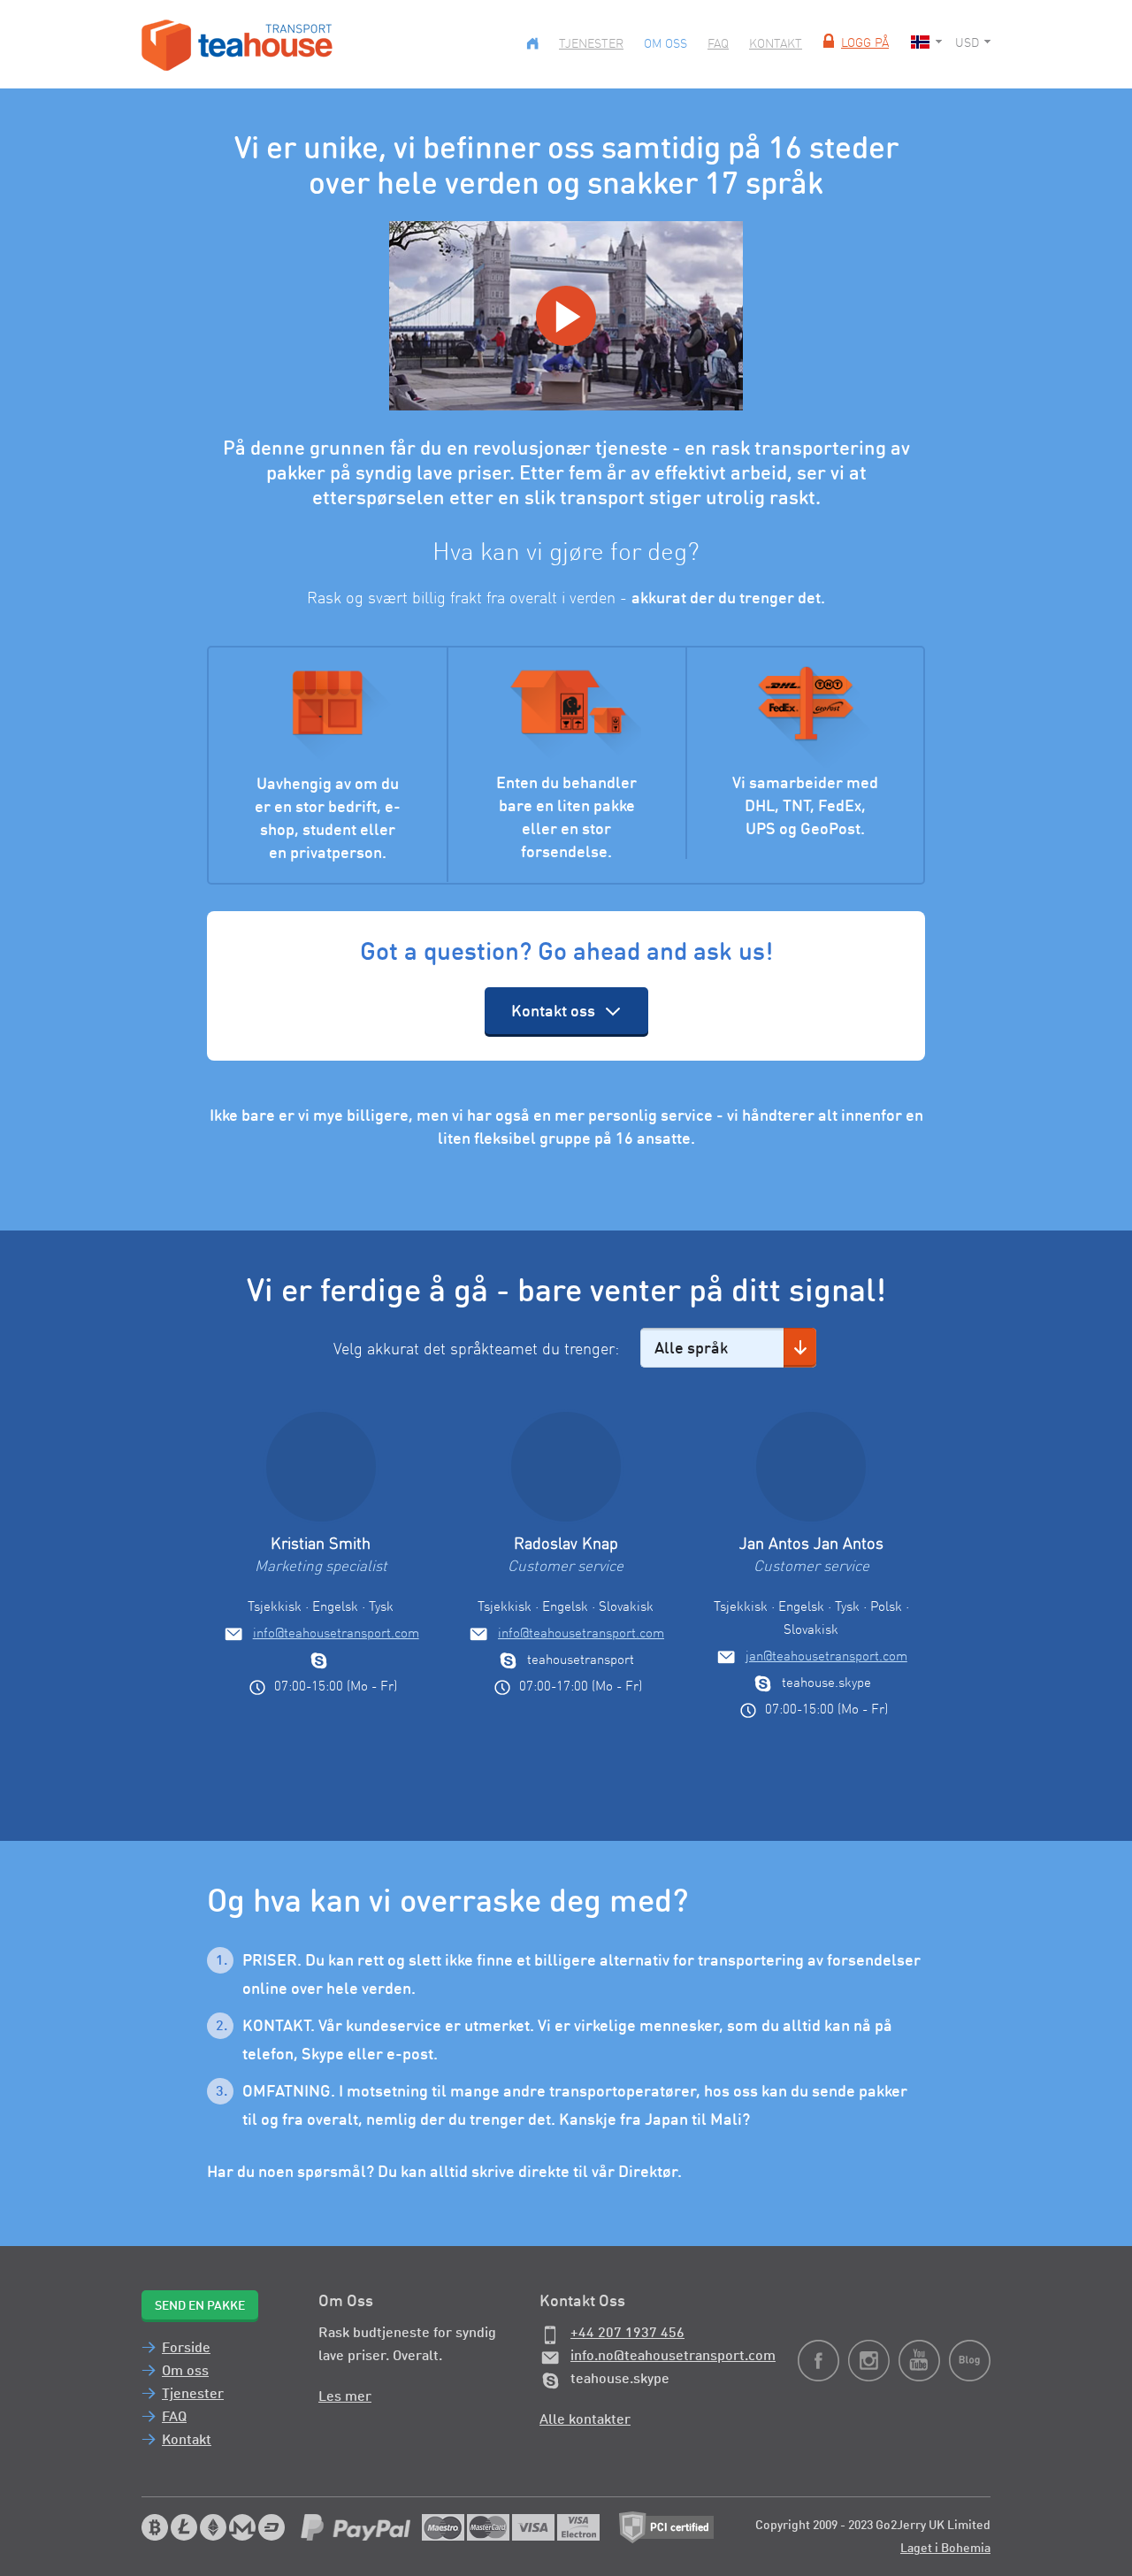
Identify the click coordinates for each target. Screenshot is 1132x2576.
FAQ (718, 44)
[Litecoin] (184, 2527)
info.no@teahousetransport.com (673, 2357)
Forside (186, 2349)
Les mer (345, 2397)
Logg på (865, 43)
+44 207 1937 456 (627, 2334)
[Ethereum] (213, 2527)
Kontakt (776, 44)
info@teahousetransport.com (336, 1634)
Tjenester (591, 44)
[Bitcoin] (155, 2527)
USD (967, 43)
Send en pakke (200, 2306)
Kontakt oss (553, 1012)
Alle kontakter (585, 2420)
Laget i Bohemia (945, 2549)
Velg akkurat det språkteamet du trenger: (476, 1350)
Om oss (665, 44)
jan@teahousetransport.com (826, 1657)
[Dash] (272, 2527)
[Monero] (242, 2527)
